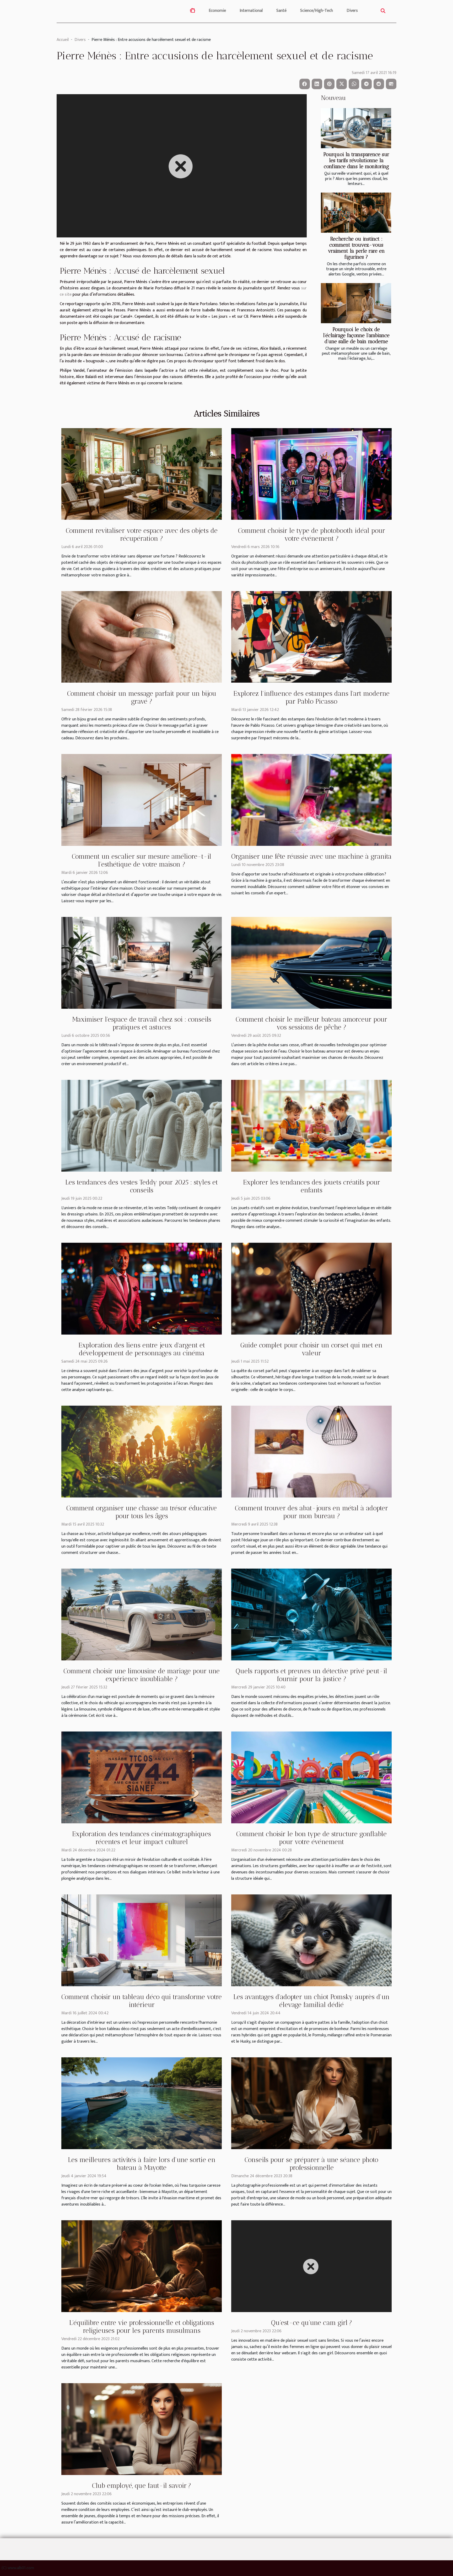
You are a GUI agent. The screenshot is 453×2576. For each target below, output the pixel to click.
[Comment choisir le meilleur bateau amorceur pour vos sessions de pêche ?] (311, 963)
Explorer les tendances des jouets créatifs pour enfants (312, 1186)
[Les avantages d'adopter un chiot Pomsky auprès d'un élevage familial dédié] (311, 1940)
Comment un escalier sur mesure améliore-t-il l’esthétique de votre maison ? (142, 860)
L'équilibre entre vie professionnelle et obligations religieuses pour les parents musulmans (142, 2327)
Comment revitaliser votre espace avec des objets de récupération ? (142, 534)
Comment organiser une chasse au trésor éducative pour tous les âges (142, 1512)
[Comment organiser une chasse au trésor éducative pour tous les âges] (142, 1451)
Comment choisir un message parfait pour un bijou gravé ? (142, 697)
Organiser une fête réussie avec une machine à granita (311, 856)
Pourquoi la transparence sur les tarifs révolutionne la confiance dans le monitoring (356, 160)
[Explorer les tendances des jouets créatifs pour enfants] (311, 1126)
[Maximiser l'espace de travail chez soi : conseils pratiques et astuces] (142, 963)
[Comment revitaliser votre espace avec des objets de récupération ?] (142, 474)
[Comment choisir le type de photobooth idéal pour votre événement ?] (311, 474)
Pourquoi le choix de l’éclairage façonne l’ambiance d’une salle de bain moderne (356, 335)
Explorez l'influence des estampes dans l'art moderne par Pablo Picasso (311, 697)
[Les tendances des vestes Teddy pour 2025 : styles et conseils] (142, 1126)
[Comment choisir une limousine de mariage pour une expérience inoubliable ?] (142, 1614)
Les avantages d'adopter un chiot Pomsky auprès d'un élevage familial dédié (311, 2001)
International (251, 11)
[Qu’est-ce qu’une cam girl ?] (311, 2266)
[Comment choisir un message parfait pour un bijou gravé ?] (142, 637)
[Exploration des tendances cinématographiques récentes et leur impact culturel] (142, 1777)
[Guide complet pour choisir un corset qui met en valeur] (311, 1289)
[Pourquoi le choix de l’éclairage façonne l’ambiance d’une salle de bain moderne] (356, 303)
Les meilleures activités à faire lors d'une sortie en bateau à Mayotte (142, 2164)
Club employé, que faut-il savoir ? (142, 2485)
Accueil (63, 40)
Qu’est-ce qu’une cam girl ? (312, 2323)
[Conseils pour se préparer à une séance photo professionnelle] (311, 2103)
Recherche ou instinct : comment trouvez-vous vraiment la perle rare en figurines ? (356, 248)
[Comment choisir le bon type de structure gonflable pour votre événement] (311, 1777)
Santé (281, 11)
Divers (352, 11)
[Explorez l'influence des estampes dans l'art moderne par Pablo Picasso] (311, 637)
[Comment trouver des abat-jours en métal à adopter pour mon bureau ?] (311, 1451)
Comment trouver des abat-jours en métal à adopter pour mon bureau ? (311, 1512)
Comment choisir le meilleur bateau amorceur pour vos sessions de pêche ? (311, 1023)
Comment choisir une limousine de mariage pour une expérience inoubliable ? (142, 1675)
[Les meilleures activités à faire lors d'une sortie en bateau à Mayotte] (142, 2103)
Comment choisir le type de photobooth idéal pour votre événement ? (312, 534)
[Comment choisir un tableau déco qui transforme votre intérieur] (142, 1940)
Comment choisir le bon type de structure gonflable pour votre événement (311, 1838)
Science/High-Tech (317, 11)
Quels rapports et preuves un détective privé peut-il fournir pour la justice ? (311, 1675)
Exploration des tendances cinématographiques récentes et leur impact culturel (142, 1838)
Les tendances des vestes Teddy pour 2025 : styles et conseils (142, 1186)
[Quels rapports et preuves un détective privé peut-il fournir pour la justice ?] (311, 1614)
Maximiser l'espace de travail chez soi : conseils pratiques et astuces (142, 1023)
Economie (217, 11)
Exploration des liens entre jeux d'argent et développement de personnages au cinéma (142, 1349)
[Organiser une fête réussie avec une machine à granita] (311, 800)
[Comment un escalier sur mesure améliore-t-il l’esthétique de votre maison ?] (142, 800)
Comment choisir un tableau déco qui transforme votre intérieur (142, 2001)
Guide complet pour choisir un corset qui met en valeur (311, 1349)
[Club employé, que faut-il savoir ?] (142, 2429)
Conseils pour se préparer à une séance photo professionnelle (311, 2164)
